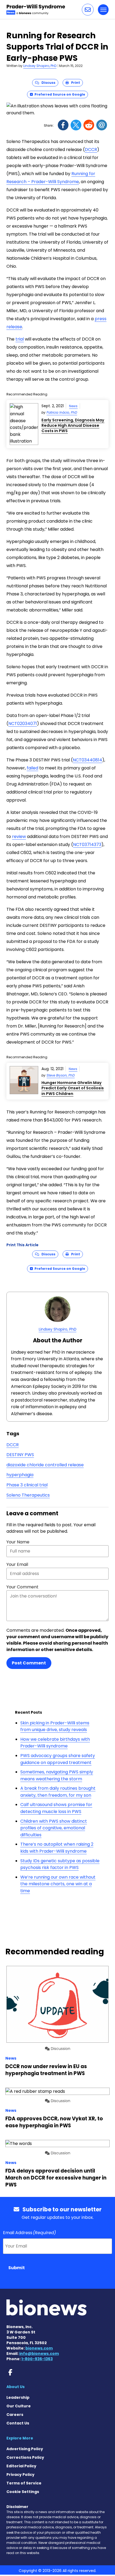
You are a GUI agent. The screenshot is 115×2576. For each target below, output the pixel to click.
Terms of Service (24, 2483)
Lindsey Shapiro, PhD (40, 66)
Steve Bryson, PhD (61, 1075)
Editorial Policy (21, 2466)
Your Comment (22, 1587)
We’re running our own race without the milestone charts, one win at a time (58, 1884)
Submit (17, 2268)
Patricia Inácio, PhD (62, 412)
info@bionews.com (39, 2354)
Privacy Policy (20, 2475)
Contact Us (18, 2423)
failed (32, 768)
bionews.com (39, 2348)
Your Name (18, 1542)
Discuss (47, 83)
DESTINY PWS (20, 1455)
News (73, 406)
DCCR (91, 150)
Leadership (18, 2397)
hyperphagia (20, 1475)
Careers (15, 2415)
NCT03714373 (87, 845)
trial (20, 339)
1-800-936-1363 (37, 2359)
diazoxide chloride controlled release (45, 1465)
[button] (88, 10)
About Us (16, 2387)
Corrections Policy (25, 2457)
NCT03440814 (87, 760)
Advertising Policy (25, 2449)
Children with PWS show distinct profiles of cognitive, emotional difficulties (54, 1828)
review (19, 836)
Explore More (20, 2438)
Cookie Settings (23, 2492)
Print (74, 83)
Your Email (17, 1564)
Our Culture (19, 2406)
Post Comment (29, 1663)
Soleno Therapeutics (28, 1495)
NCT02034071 (23, 724)
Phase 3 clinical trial (27, 1485)
